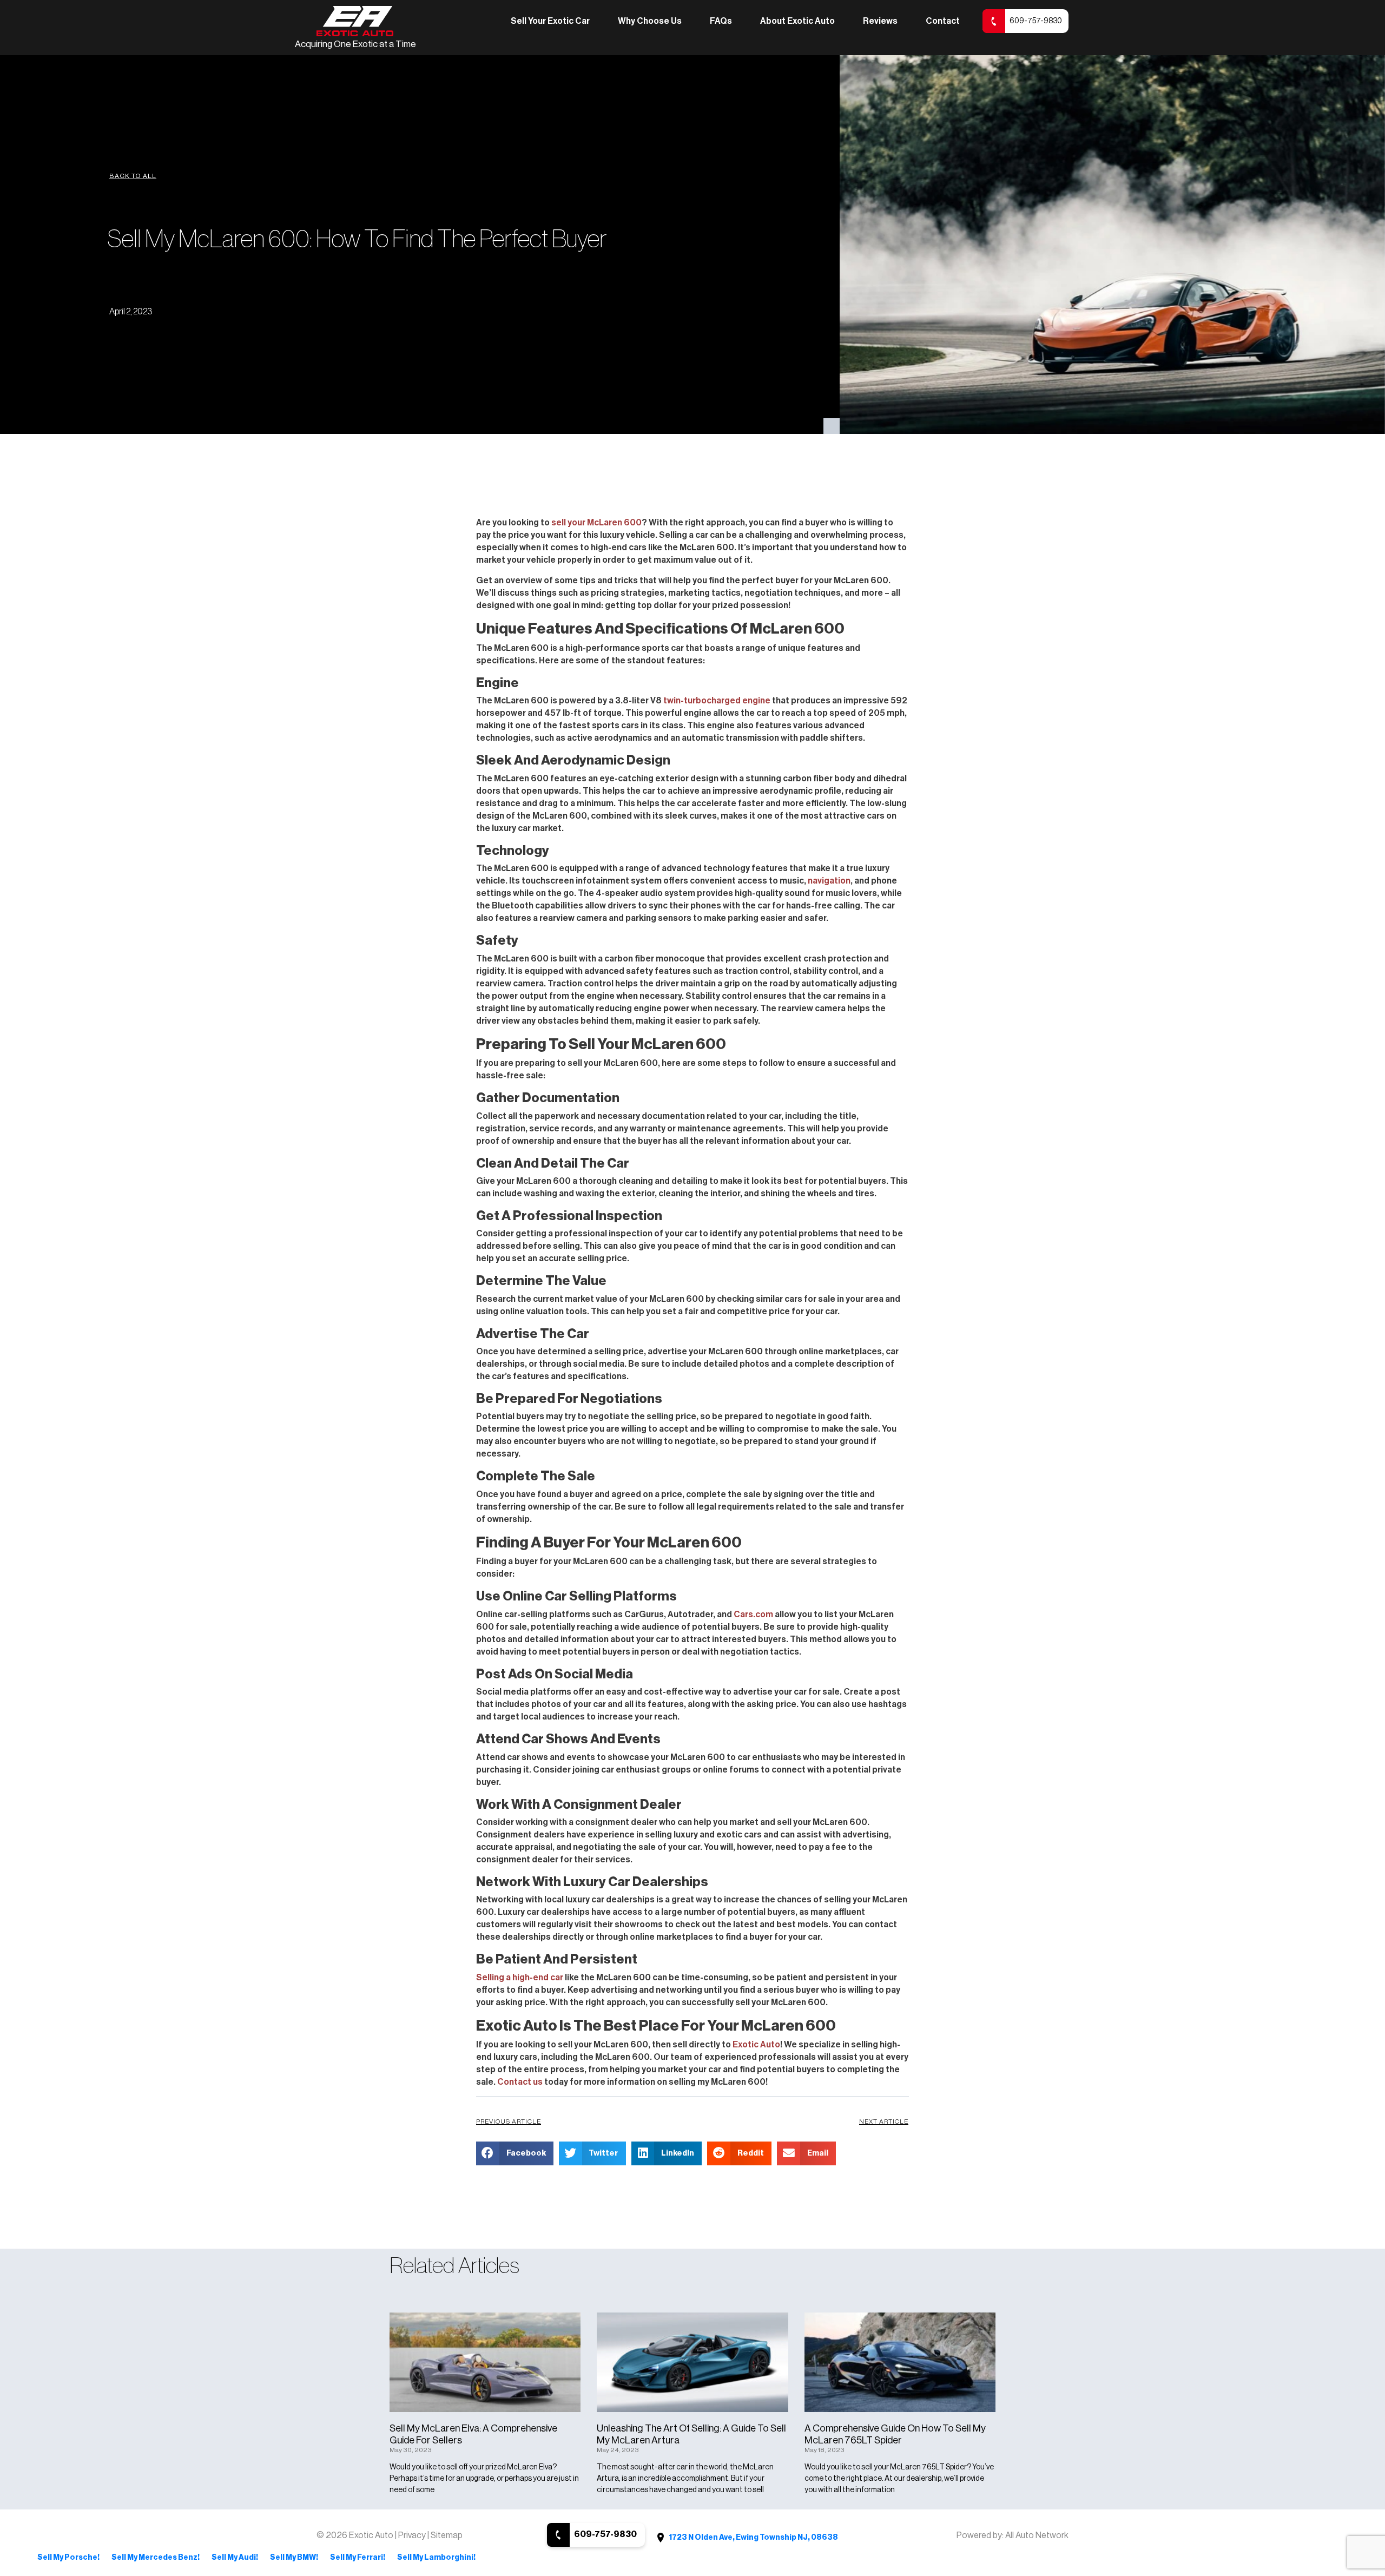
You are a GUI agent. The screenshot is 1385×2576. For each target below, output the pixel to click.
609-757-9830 (1036, 21)
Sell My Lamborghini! (436, 2558)
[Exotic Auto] (355, 21)
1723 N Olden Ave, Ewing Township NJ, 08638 (753, 2538)
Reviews (880, 21)
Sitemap (447, 2535)
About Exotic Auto (797, 21)
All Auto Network (1037, 2535)
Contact (943, 21)
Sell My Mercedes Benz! (156, 2558)
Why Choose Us (650, 21)
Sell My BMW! (294, 2558)
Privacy (413, 2535)
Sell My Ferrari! (358, 2558)
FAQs (721, 21)
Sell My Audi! (235, 2558)
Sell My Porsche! (68, 2558)
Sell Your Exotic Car (550, 21)
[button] (133, 176)
